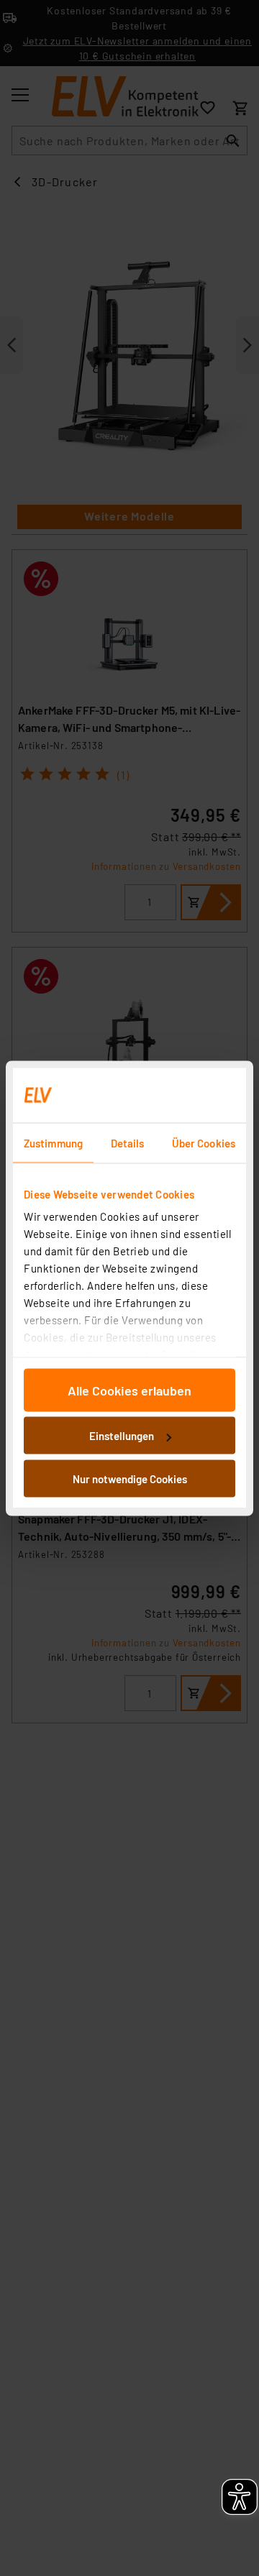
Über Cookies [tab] (204, 1142)
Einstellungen (122, 1436)
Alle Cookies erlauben (129, 1390)
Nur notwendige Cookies (130, 1478)
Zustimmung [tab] (53, 1142)
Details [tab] (128, 1142)
